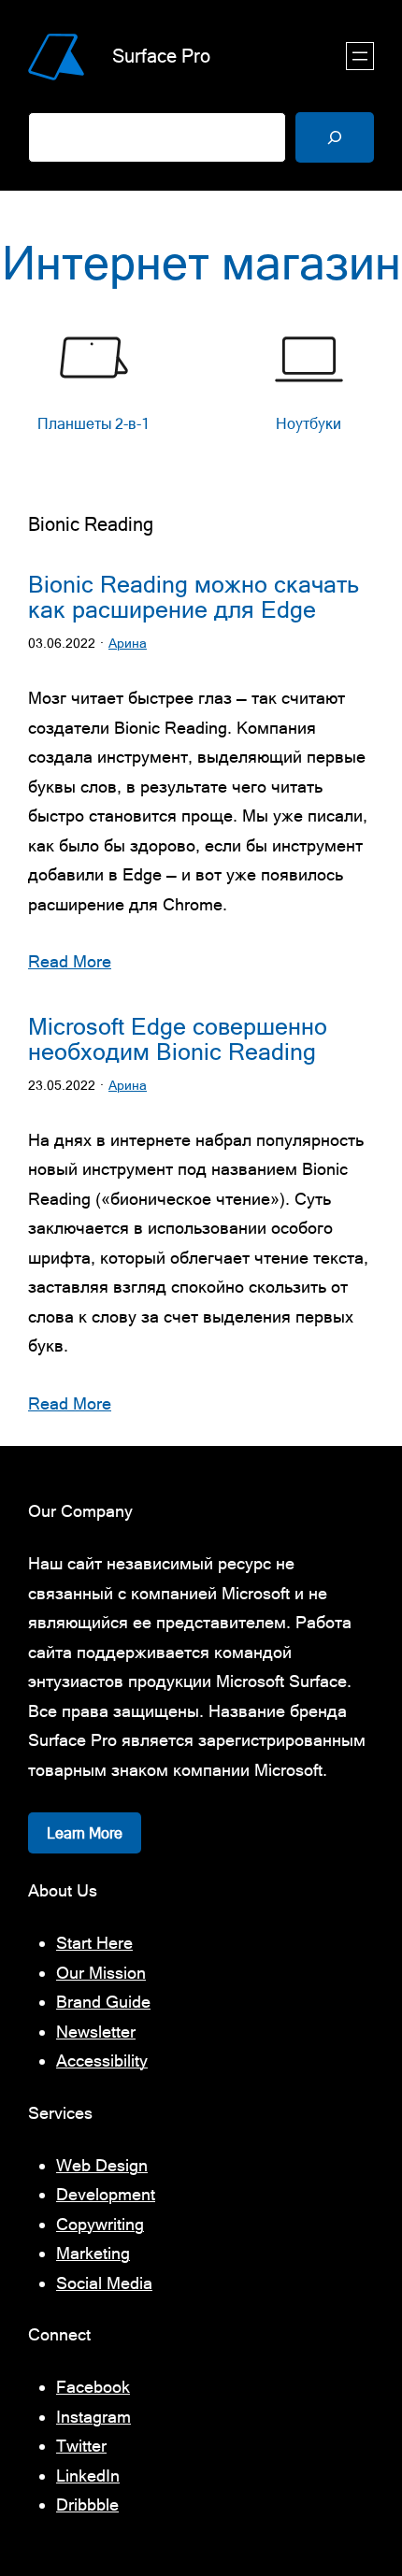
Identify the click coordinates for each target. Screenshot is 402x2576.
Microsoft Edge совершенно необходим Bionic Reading (178, 1039)
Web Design (102, 2165)
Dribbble (87, 2504)
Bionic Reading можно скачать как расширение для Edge (194, 597)
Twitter (81, 2446)
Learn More (85, 1833)
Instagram (93, 2417)
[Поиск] (335, 137)
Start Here (94, 1943)
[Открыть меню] (360, 56)
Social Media (104, 2283)
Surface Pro (161, 56)
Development (106, 2194)
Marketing (93, 2253)
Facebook (93, 2387)
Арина (128, 643)
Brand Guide (103, 2002)
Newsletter (96, 2032)
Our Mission (101, 1973)
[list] (201, 394)
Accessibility (102, 2061)
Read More (70, 961)
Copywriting (100, 2224)
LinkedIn (88, 2476)
